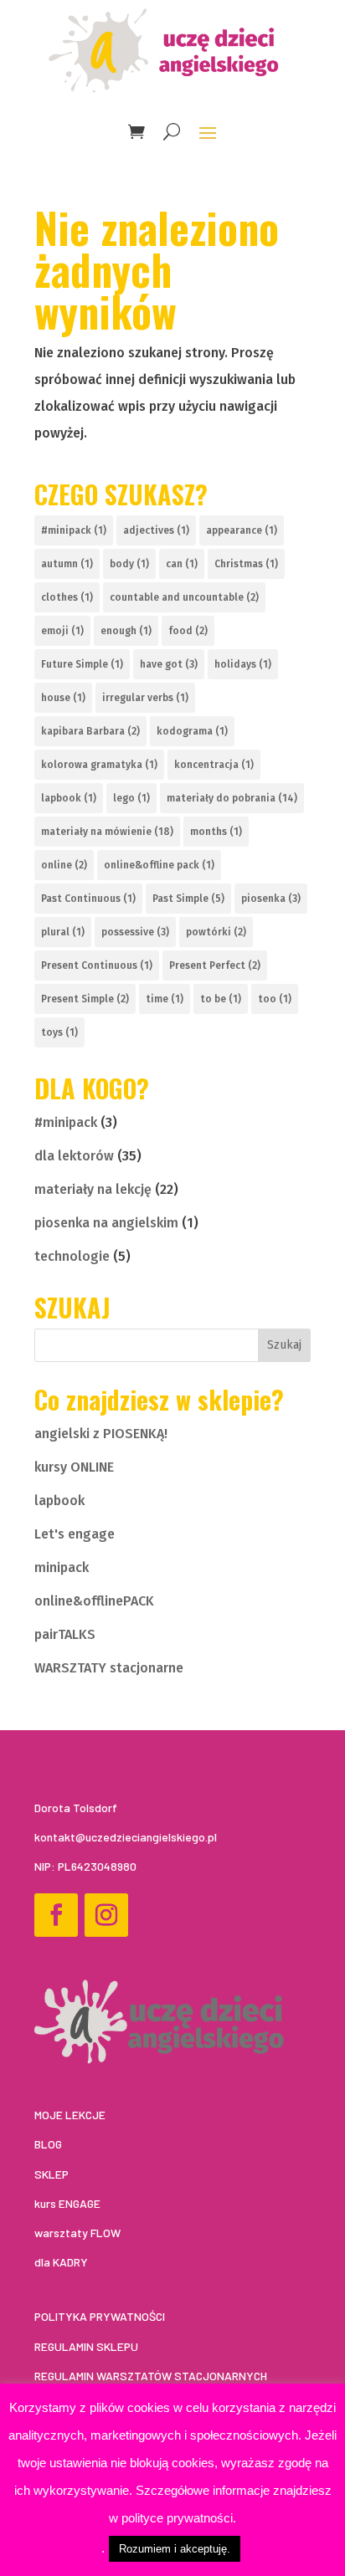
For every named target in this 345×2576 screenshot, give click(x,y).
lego (131, 798)
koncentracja (214, 765)
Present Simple (85, 999)
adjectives (156, 530)
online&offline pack (159, 865)
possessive (135, 932)
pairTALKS (65, 1634)
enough (126, 631)
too (275, 999)
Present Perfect (215, 965)
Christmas (246, 564)
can (182, 564)
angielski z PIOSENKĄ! (101, 1434)
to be (221, 999)
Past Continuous (88, 899)
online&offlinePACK (94, 1601)
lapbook (69, 798)
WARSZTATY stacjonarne (109, 1668)
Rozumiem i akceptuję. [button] (175, 2549)
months (216, 832)
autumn (67, 564)
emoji (62, 631)
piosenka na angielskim (106, 1223)
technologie (72, 1256)
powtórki (216, 932)
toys (59, 1032)
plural (63, 932)
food (188, 631)
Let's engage (75, 1534)
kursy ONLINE (74, 1467)
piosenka (271, 899)
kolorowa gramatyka (99, 765)
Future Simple (82, 664)
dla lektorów (74, 1156)
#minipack (74, 530)
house (63, 698)
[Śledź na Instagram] (106, 1915)
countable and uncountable (184, 597)
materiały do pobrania (232, 798)
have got (169, 664)
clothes (67, 597)
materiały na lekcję (93, 1189)
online (64, 865)
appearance (242, 530)
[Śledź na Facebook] (56, 1915)
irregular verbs (145, 698)
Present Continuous (97, 965)
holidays (243, 664)
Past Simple (188, 899)
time (165, 999)
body (129, 564)
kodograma (192, 731)
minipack (62, 1567)
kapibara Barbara (90, 731)
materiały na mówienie (107, 832)
